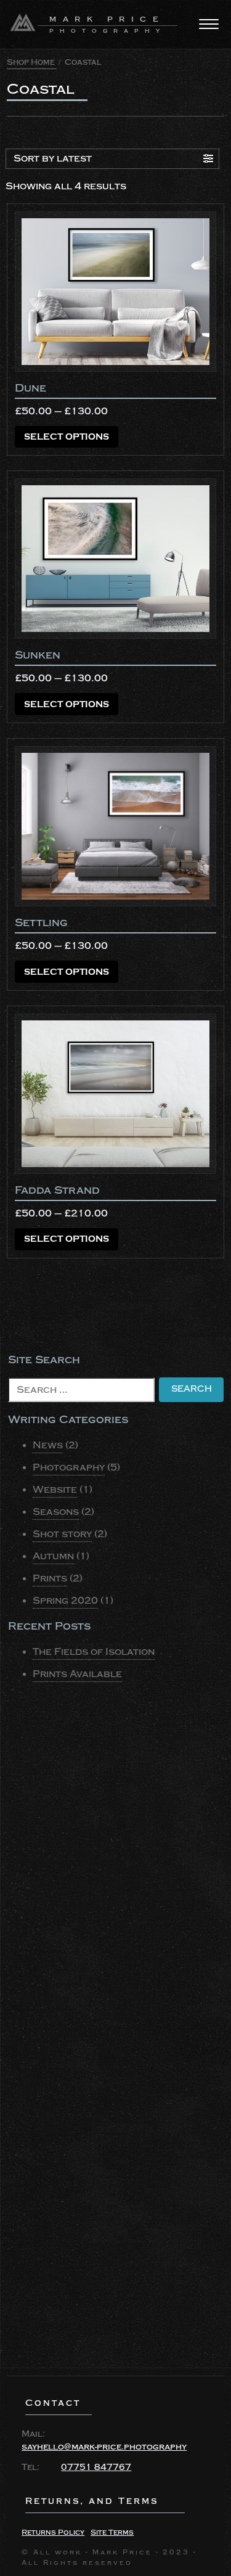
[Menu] (209, 24)
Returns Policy (53, 2533)
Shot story (62, 1534)
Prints (50, 1578)
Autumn (53, 1556)
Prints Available (77, 1674)
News (48, 1445)
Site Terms (112, 2533)
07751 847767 (96, 2467)
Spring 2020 (65, 1601)
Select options (67, 437)
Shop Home (31, 62)
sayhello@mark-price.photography (104, 2447)
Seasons (56, 1512)
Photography (69, 1467)
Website (55, 1490)
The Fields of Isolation (94, 1652)
